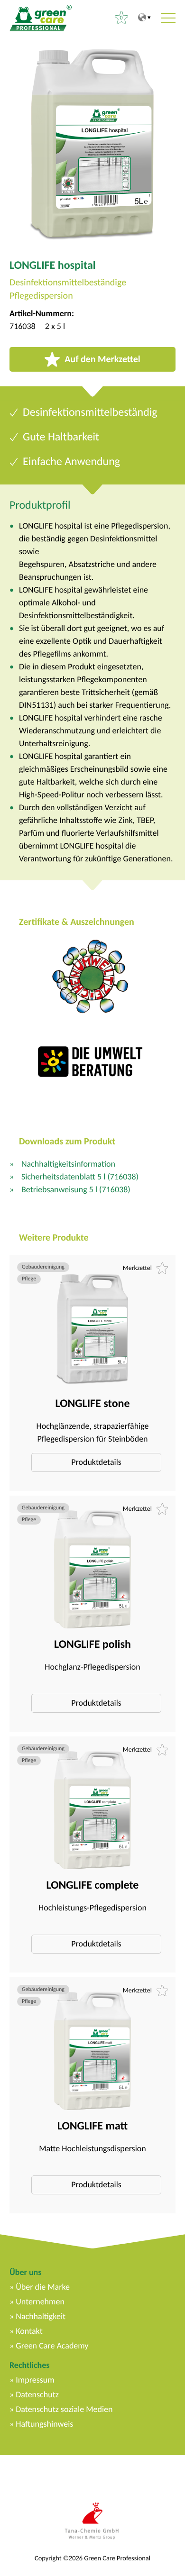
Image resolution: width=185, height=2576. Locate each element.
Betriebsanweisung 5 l (76, 1189)
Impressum (35, 2380)
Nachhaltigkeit (41, 2316)
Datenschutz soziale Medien (64, 2409)
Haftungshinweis (44, 2424)
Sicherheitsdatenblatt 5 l (80, 1177)
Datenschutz (37, 2394)
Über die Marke (43, 2287)
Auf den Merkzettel (102, 359)
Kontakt (29, 2331)
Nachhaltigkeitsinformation (68, 1164)
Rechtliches (29, 2365)
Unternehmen (40, 2302)
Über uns (25, 2272)
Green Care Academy (52, 2346)
